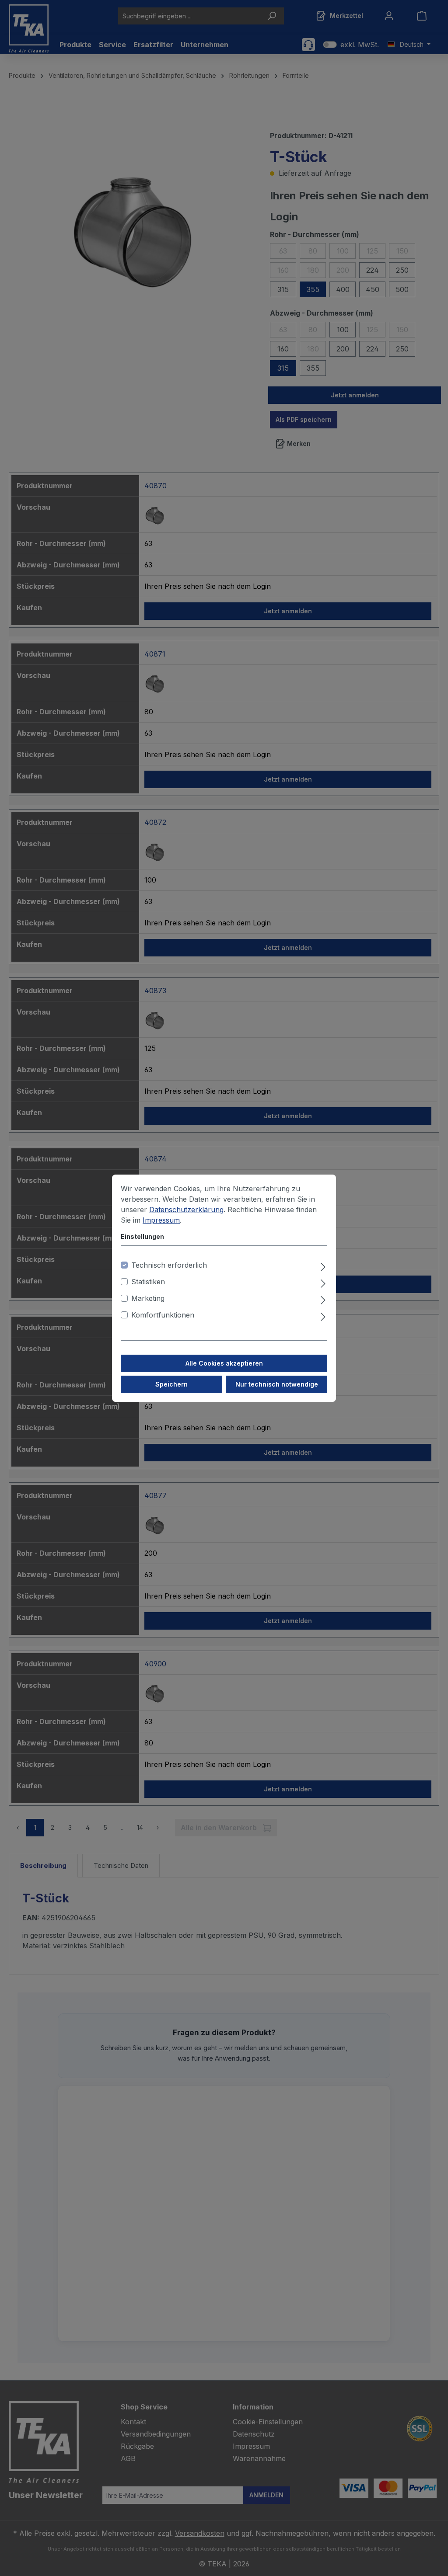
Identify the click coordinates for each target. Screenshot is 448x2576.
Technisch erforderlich (169, 1265)
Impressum (161, 1220)
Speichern (171, 1384)
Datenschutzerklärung (186, 1210)
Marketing (148, 1298)
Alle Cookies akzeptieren (224, 1363)
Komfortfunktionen (163, 1315)
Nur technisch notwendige (277, 1384)
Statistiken (148, 1282)
